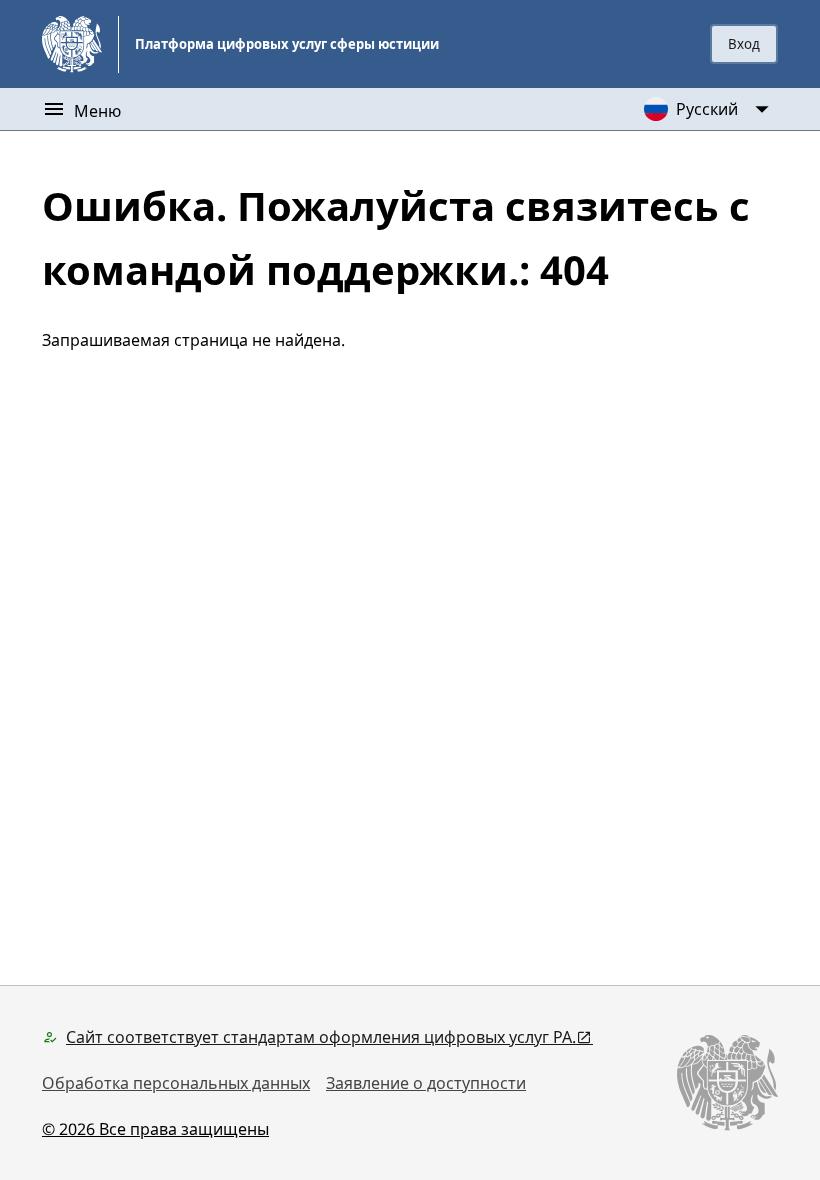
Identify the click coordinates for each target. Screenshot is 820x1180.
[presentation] (744, 44)
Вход (744, 44)
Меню (97, 111)
